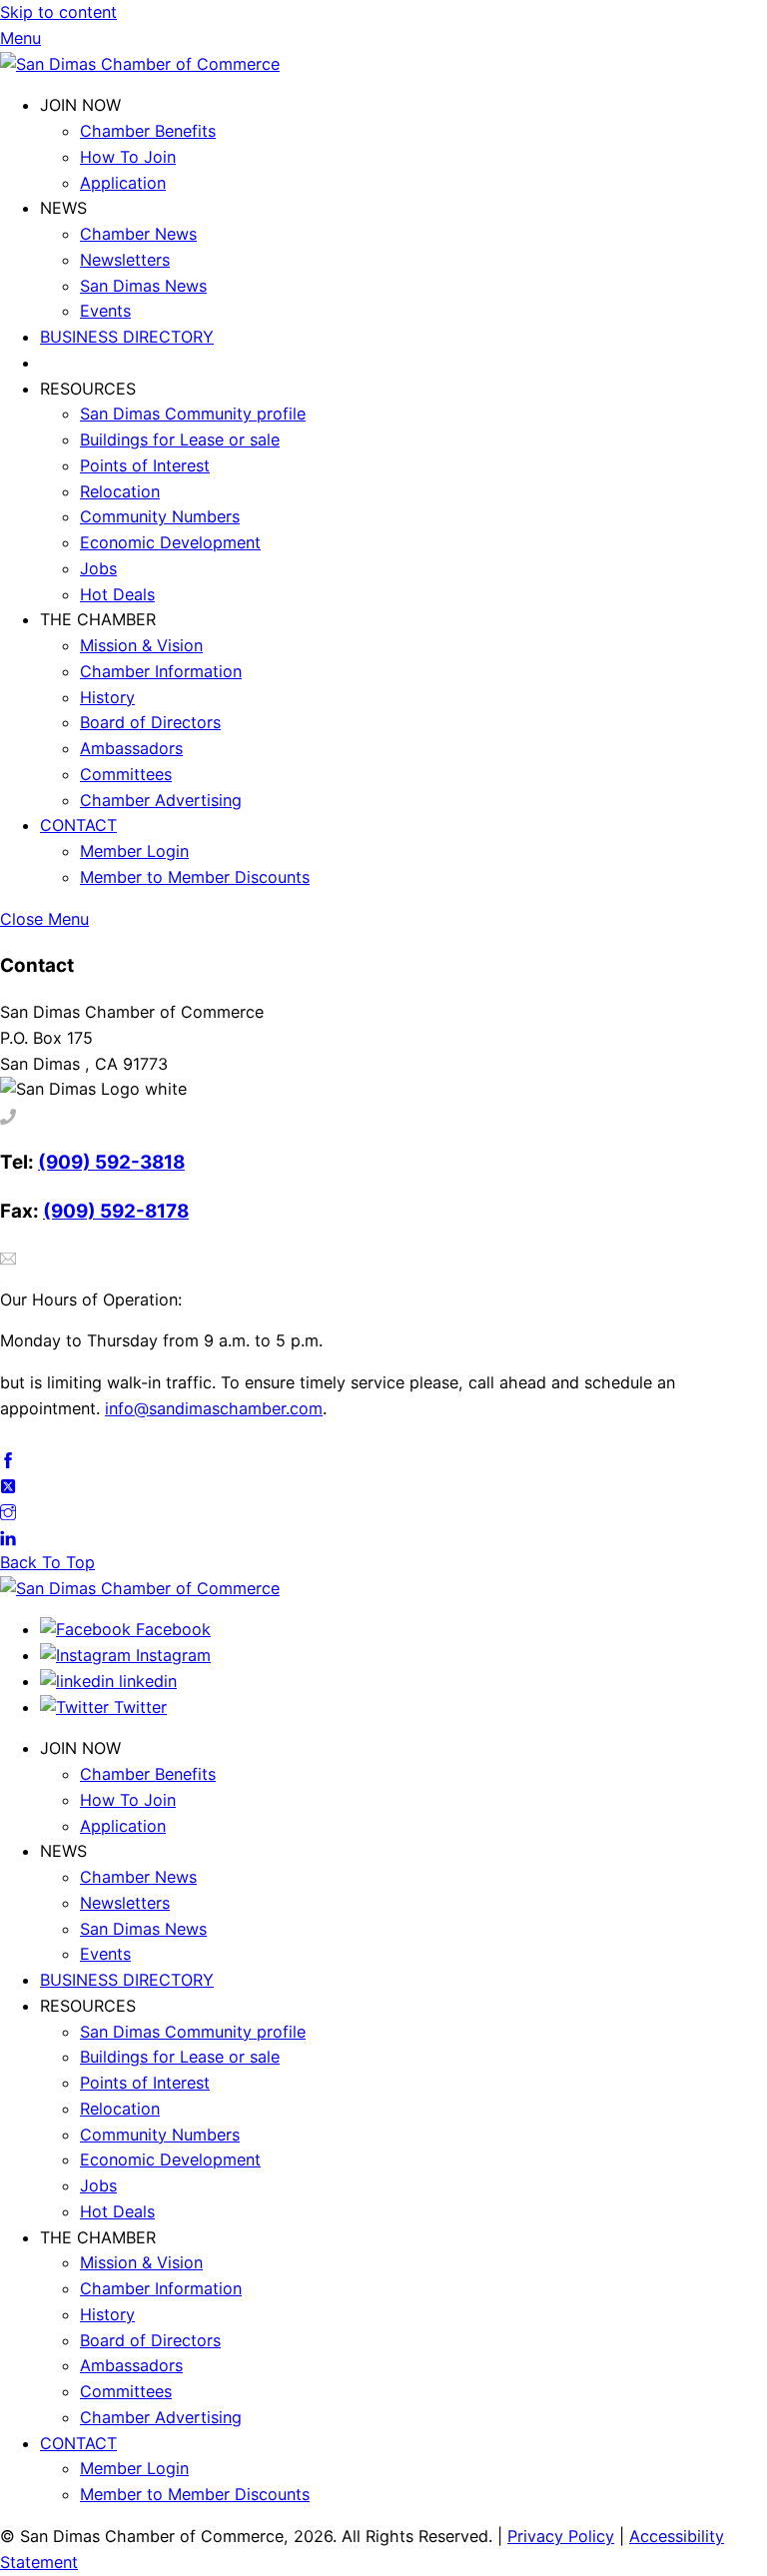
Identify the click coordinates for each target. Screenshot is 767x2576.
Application (123, 183)
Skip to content (58, 12)
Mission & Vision (141, 645)
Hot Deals (117, 594)
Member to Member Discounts (195, 877)
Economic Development (170, 542)
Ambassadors (131, 748)
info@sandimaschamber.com (214, 1408)
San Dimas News (143, 286)
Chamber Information (161, 671)
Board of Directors (150, 722)
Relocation (120, 491)
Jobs (98, 568)
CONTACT (78, 825)
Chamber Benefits (148, 131)
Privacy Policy (561, 2536)
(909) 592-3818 (111, 1162)
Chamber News (138, 234)
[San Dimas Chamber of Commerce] (140, 64)
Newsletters (125, 260)
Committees (126, 774)
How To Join (128, 157)
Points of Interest (145, 465)
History (107, 697)
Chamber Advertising (161, 800)
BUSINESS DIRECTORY (127, 337)
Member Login (134, 851)
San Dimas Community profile (193, 414)
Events (105, 311)
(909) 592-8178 (116, 1211)
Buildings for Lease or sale (180, 439)
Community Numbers (160, 516)
